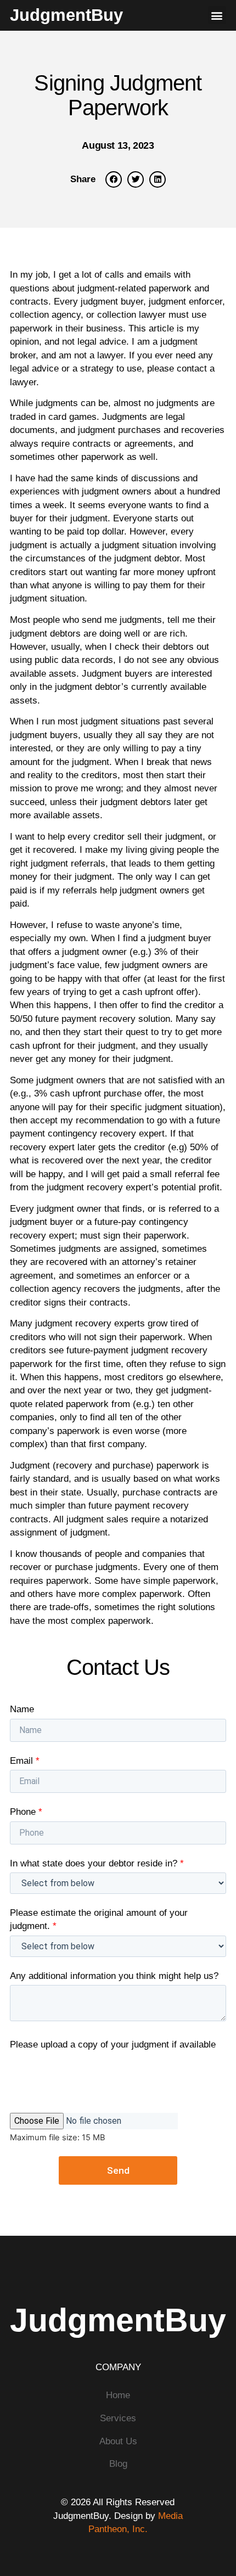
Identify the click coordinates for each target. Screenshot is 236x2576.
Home (118, 2395)
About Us (118, 2441)
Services (118, 2418)
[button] (217, 15)
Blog (118, 2463)
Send (118, 2170)
